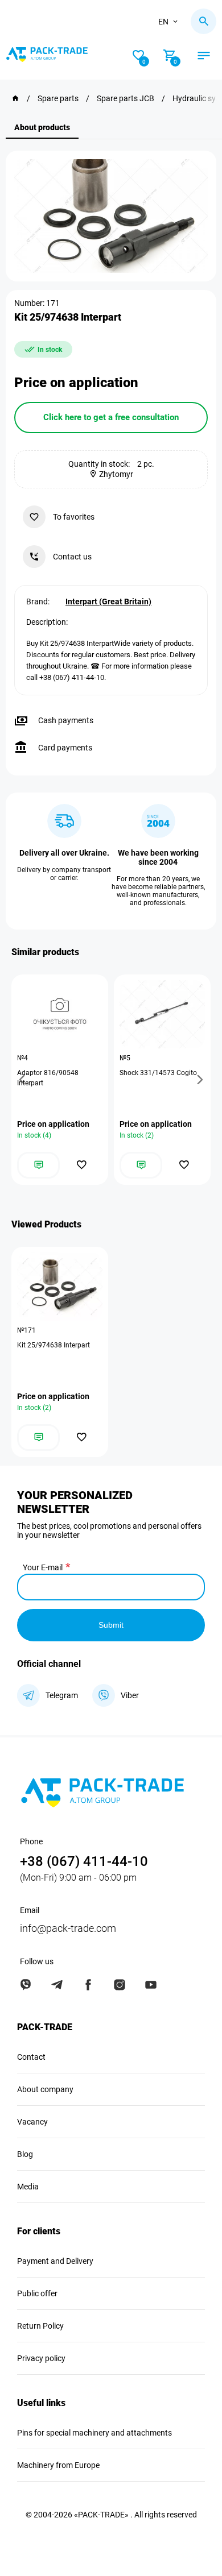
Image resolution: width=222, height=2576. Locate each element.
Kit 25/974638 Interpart (54, 1345)
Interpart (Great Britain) (108, 602)
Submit (111, 1625)
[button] (24, 1080)
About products (42, 127)
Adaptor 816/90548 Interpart (48, 1078)
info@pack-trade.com (68, 1928)
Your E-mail (43, 1567)
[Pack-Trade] (15, 98)
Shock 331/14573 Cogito (158, 1073)
